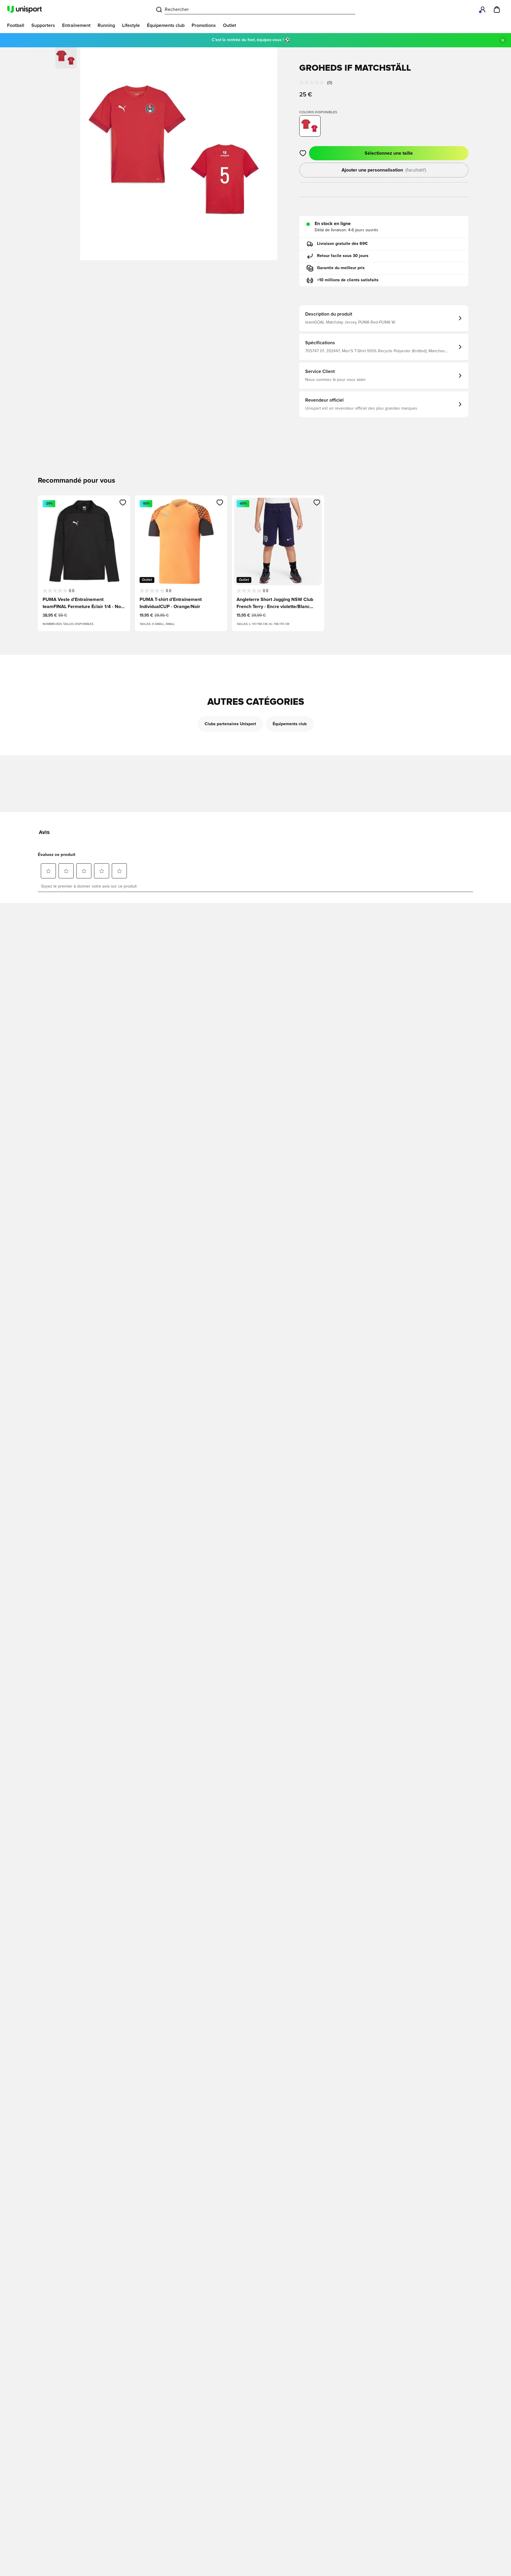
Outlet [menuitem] (229, 25)
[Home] (25, 9)
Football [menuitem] (16, 25)
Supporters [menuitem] (43, 25)
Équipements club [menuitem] (166, 25)
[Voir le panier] (497, 9)
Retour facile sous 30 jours (343, 256)
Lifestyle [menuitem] (131, 25)
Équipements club (290, 724)
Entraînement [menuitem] (76, 25)
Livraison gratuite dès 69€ (342, 244)
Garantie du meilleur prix (341, 268)
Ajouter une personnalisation (384, 170)
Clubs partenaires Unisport (230, 724)
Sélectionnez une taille (389, 153)
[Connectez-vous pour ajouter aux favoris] (303, 153)
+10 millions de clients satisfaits (348, 280)
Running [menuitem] (106, 25)
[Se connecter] (483, 9)
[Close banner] (503, 40)
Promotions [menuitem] (204, 25)
